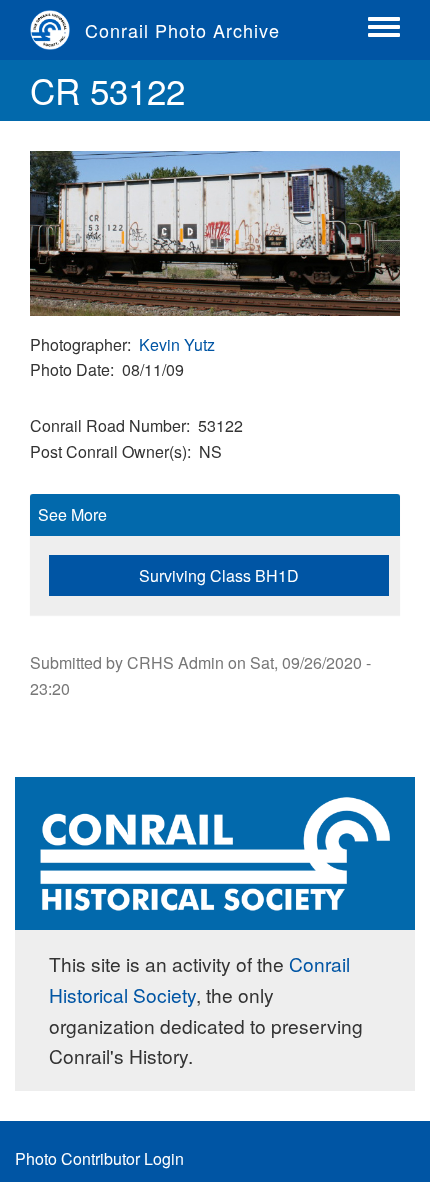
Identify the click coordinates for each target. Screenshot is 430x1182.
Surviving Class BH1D (219, 575)
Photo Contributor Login (99, 1158)
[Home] (57, 30)
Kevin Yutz (177, 344)
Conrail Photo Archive (182, 30)
